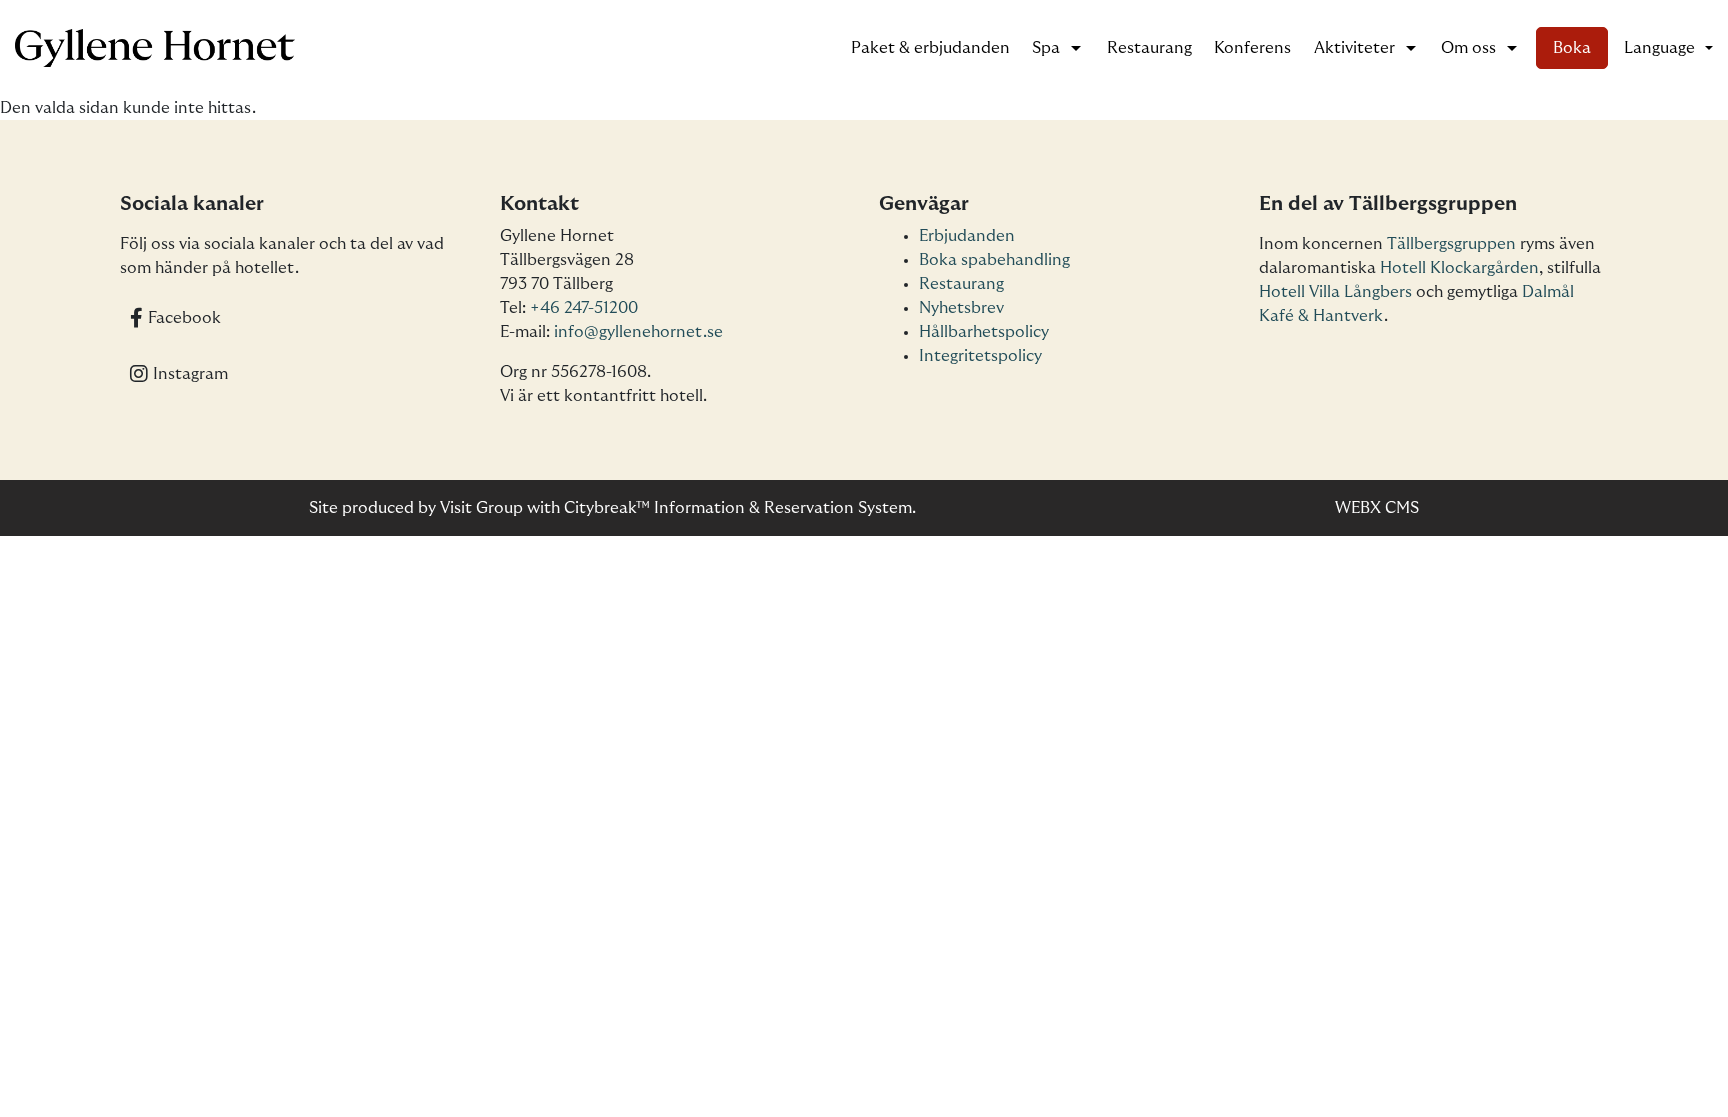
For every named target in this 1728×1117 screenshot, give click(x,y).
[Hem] (155, 48)
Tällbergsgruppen (1451, 244)
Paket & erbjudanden (930, 48)
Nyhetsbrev (961, 308)
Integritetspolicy (980, 356)
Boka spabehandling (994, 260)
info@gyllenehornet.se (638, 332)
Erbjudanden (967, 236)
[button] (1668, 48)
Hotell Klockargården (1459, 268)
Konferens (1252, 48)
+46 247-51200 (584, 308)
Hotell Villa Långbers (1335, 292)
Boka (1572, 48)
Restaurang (1149, 48)
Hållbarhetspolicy (984, 332)
